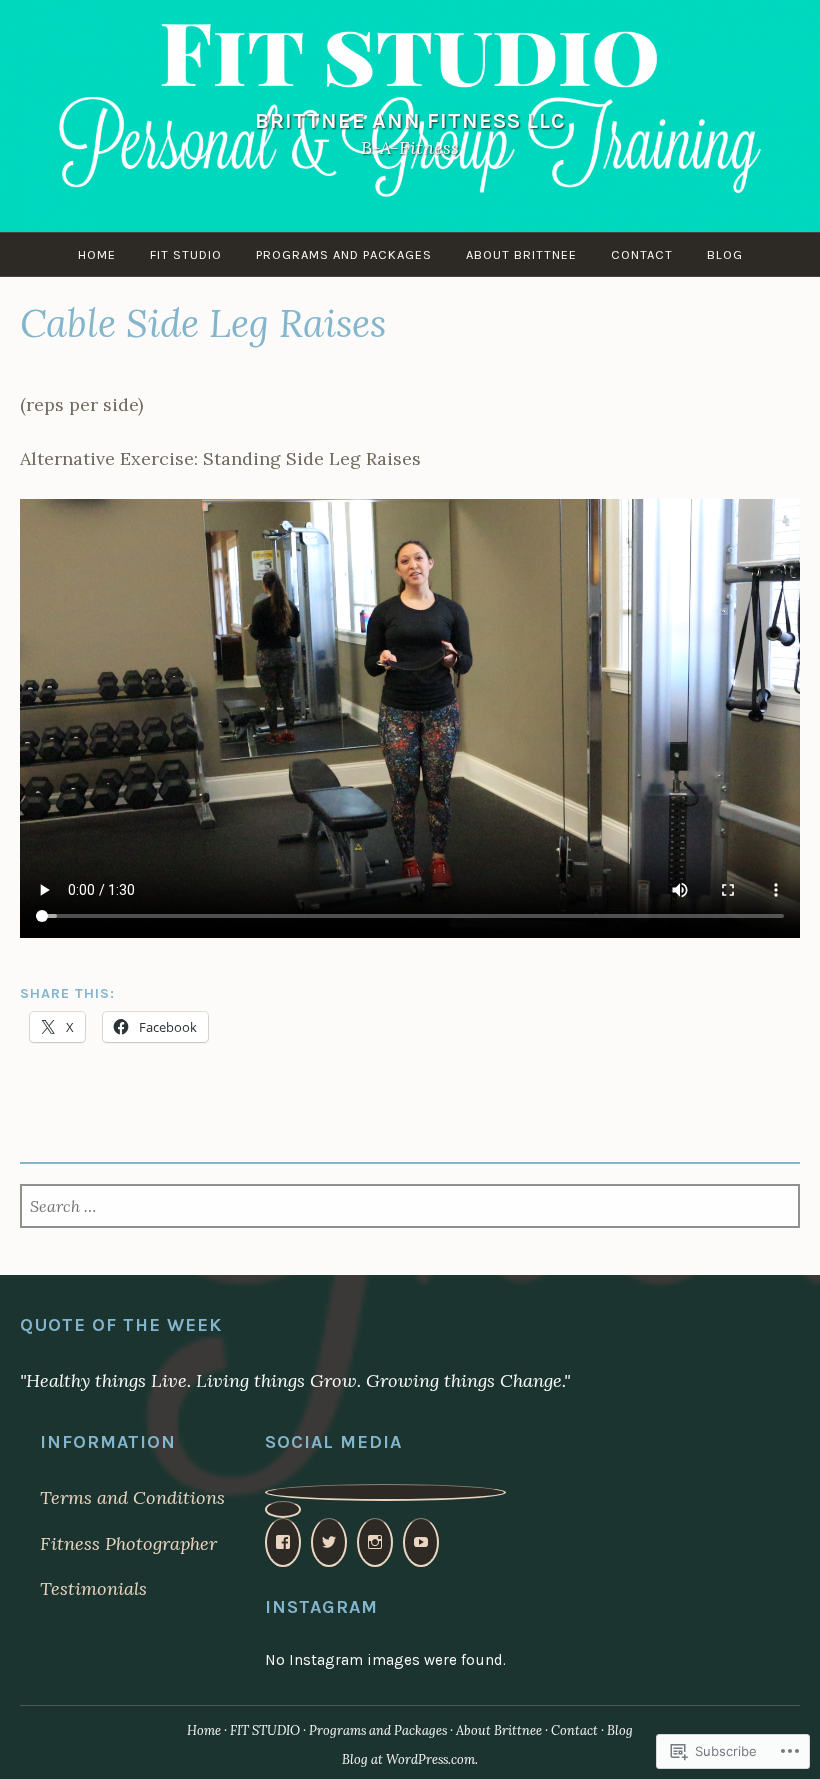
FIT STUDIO (186, 254)
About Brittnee (521, 254)
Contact (642, 254)
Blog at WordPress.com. (410, 1759)
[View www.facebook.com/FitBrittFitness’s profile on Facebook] (283, 1542)
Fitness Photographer (128, 1543)
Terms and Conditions (132, 1497)
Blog (725, 254)
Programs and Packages (344, 254)
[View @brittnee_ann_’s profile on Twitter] (329, 1542)
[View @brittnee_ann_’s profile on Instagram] (375, 1542)
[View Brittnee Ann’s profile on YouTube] (421, 1542)
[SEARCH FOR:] (410, 1207)
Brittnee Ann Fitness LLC (410, 120)
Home (97, 254)
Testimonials (93, 1588)
